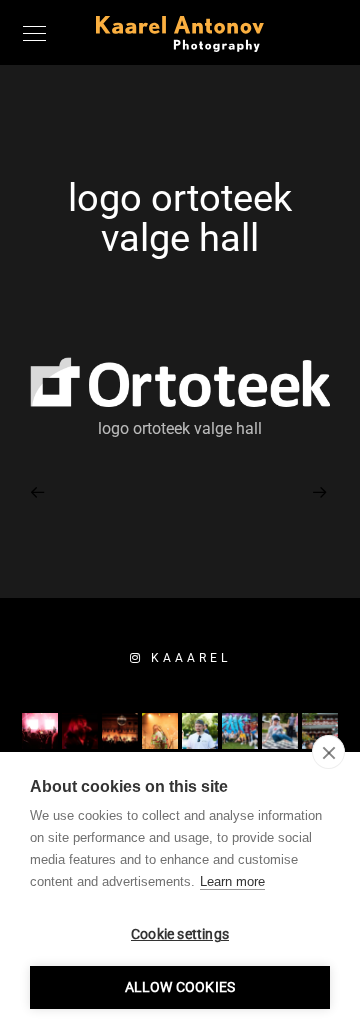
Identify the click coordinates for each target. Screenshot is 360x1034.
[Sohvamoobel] (39, 491)
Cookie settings (180, 934)
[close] (328, 752)
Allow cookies (180, 987)
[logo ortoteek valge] (321, 490)
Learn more (232, 881)
